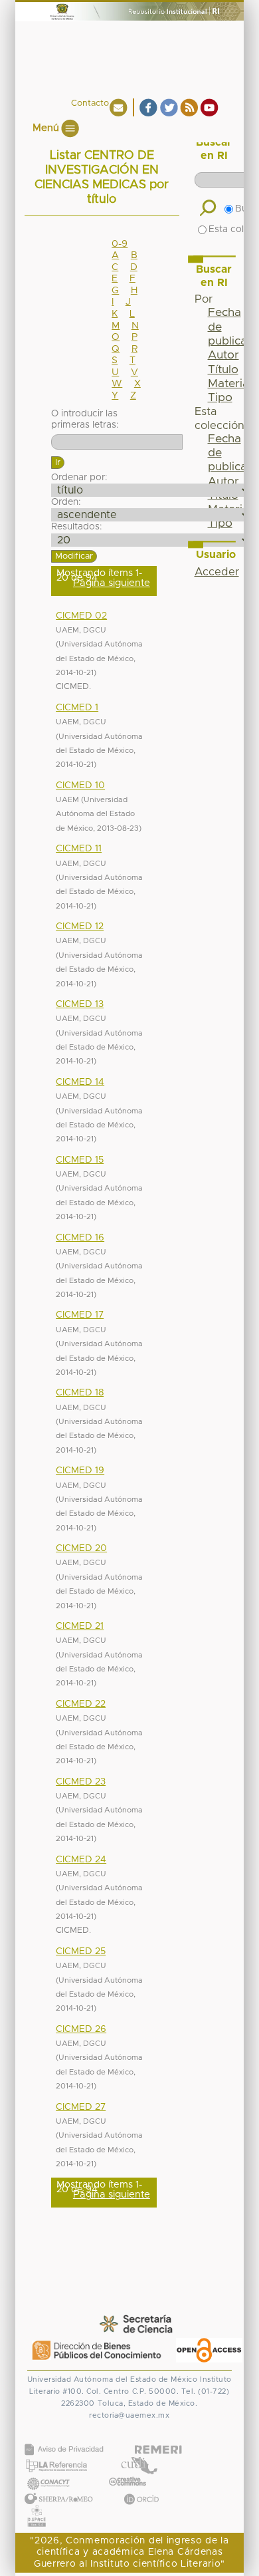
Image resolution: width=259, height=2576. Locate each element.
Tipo (220, 398)
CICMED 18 (80, 1393)
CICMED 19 (80, 1471)
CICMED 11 (79, 849)
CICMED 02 (81, 616)
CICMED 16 (80, 1238)
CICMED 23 (81, 1782)
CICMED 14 (80, 1082)
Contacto (90, 103)
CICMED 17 (80, 1315)
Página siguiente (112, 583)
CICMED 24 (81, 1860)
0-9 (120, 244)
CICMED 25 (81, 1951)
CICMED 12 (80, 927)
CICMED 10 (80, 786)
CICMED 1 (77, 708)
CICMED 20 (81, 1548)
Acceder (217, 572)
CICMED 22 (81, 1704)
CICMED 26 (81, 2029)
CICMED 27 (81, 2107)
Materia (228, 384)
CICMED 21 (80, 1626)
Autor (223, 355)
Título (223, 370)
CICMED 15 (80, 1160)
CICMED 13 (80, 1004)
